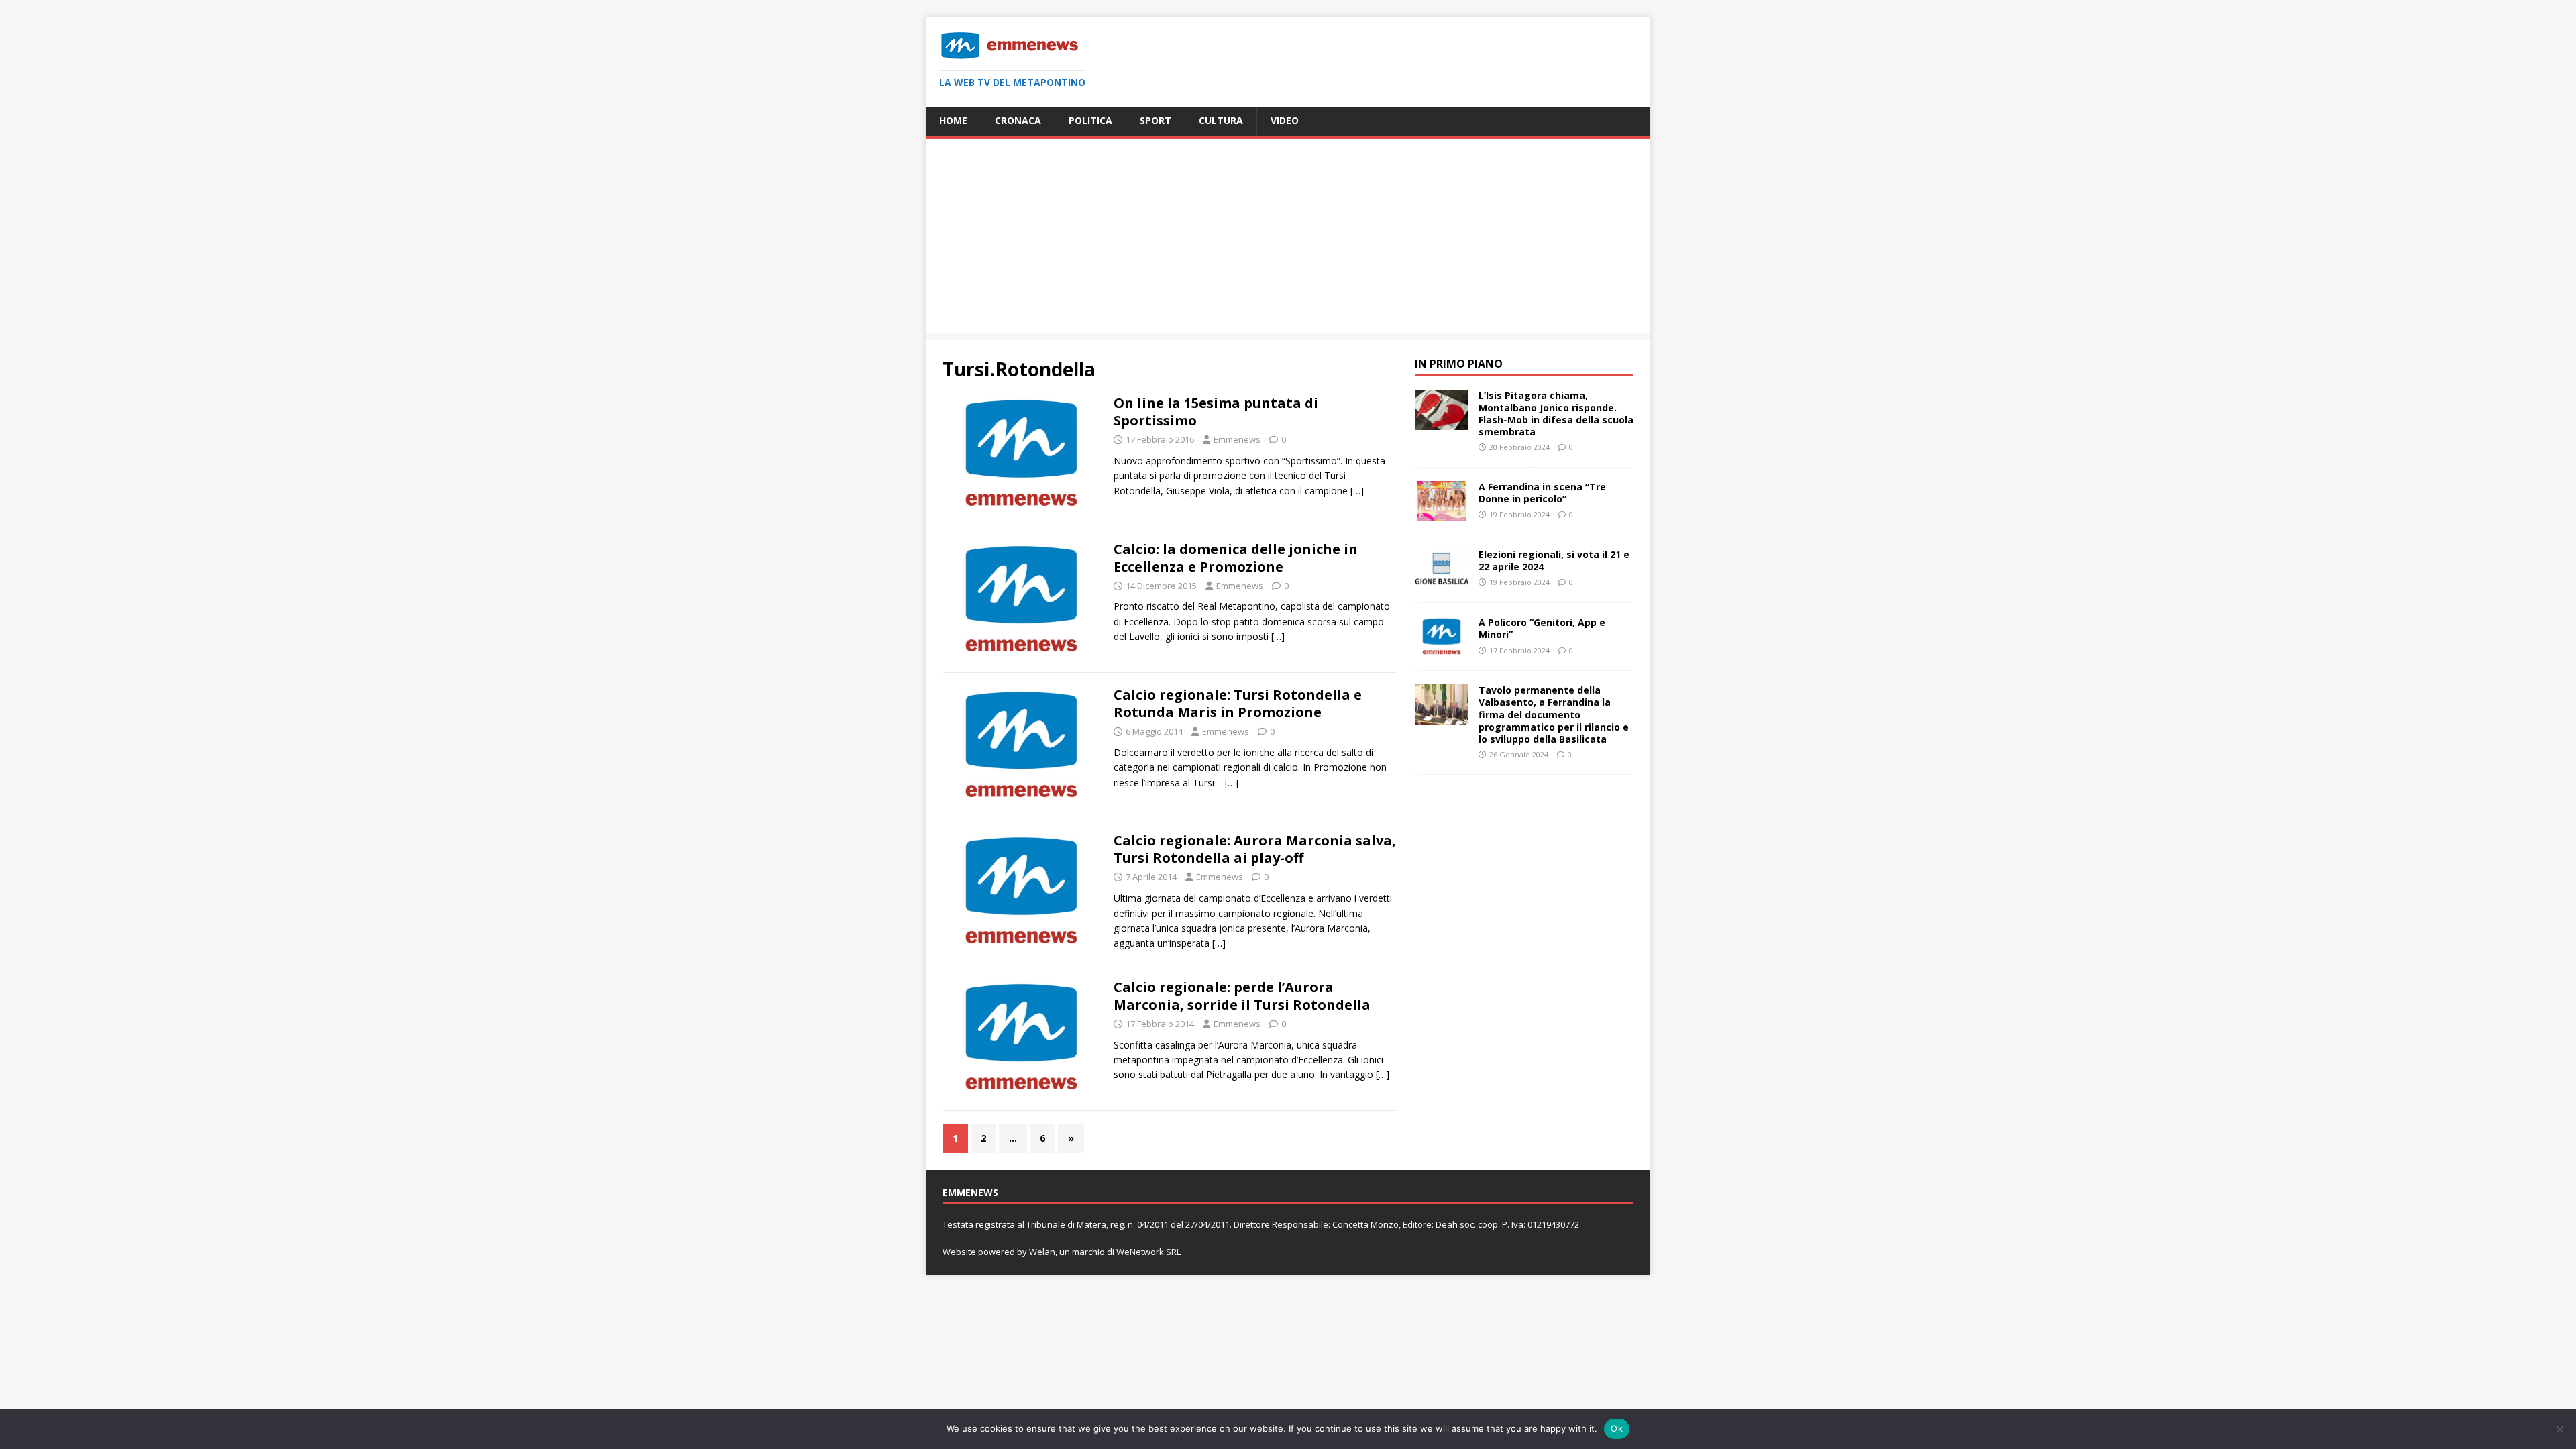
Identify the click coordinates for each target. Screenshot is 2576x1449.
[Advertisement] (1288, 239)
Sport (1156, 120)
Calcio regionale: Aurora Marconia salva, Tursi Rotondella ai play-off (1255, 849)
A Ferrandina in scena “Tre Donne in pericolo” (1542, 493)
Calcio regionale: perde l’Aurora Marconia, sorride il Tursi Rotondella (1242, 996)
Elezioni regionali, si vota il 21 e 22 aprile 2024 (1554, 560)
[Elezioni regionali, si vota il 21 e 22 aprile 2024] (1442, 581)
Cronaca (1018, 120)
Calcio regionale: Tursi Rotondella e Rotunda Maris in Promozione (1238, 703)
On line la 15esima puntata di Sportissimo (1216, 412)
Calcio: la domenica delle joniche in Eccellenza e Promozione (1236, 558)
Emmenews (1237, 439)
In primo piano (1459, 364)
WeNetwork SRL (1148, 1252)
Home (953, 120)
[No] (2559, 1429)
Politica (1090, 120)
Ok (1617, 1428)
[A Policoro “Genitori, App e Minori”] (1442, 649)
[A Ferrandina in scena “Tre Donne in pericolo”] (1442, 514)
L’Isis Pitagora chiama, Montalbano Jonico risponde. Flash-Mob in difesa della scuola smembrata (1556, 414)
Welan (1042, 1252)
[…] (1357, 491)
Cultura (1221, 120)
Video (1285, 120)
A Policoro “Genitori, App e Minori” (1542, 628)
